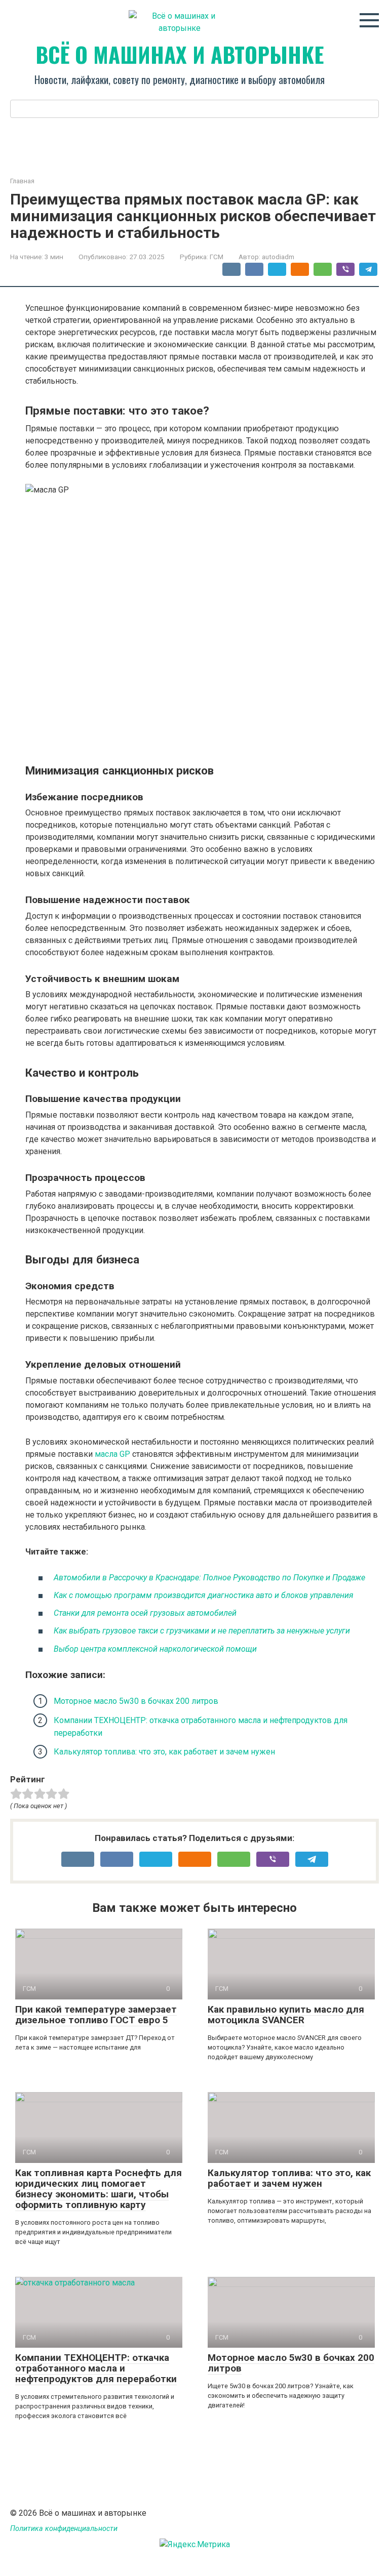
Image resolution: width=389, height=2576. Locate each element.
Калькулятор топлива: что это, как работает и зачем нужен (164, 1752)
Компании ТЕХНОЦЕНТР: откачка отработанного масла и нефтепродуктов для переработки (96, 2368)
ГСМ (217, 257)
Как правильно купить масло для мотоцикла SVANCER (286, 2015)
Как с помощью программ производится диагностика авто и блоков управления (204, 1595)
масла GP (112, 1454)
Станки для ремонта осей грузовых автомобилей (145, 1613)
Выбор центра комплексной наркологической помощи (155, 1649)
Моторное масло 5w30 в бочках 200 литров (136, 1701)
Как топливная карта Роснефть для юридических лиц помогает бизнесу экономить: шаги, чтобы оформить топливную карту (99, 2189)
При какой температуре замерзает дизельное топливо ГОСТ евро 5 (96, 2015)
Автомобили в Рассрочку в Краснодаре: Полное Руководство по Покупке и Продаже (209, 1578)
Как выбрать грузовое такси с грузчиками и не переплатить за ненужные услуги (202, 1631)
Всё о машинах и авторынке (180, 54)
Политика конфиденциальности (64, 2529)
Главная (22, 181)
